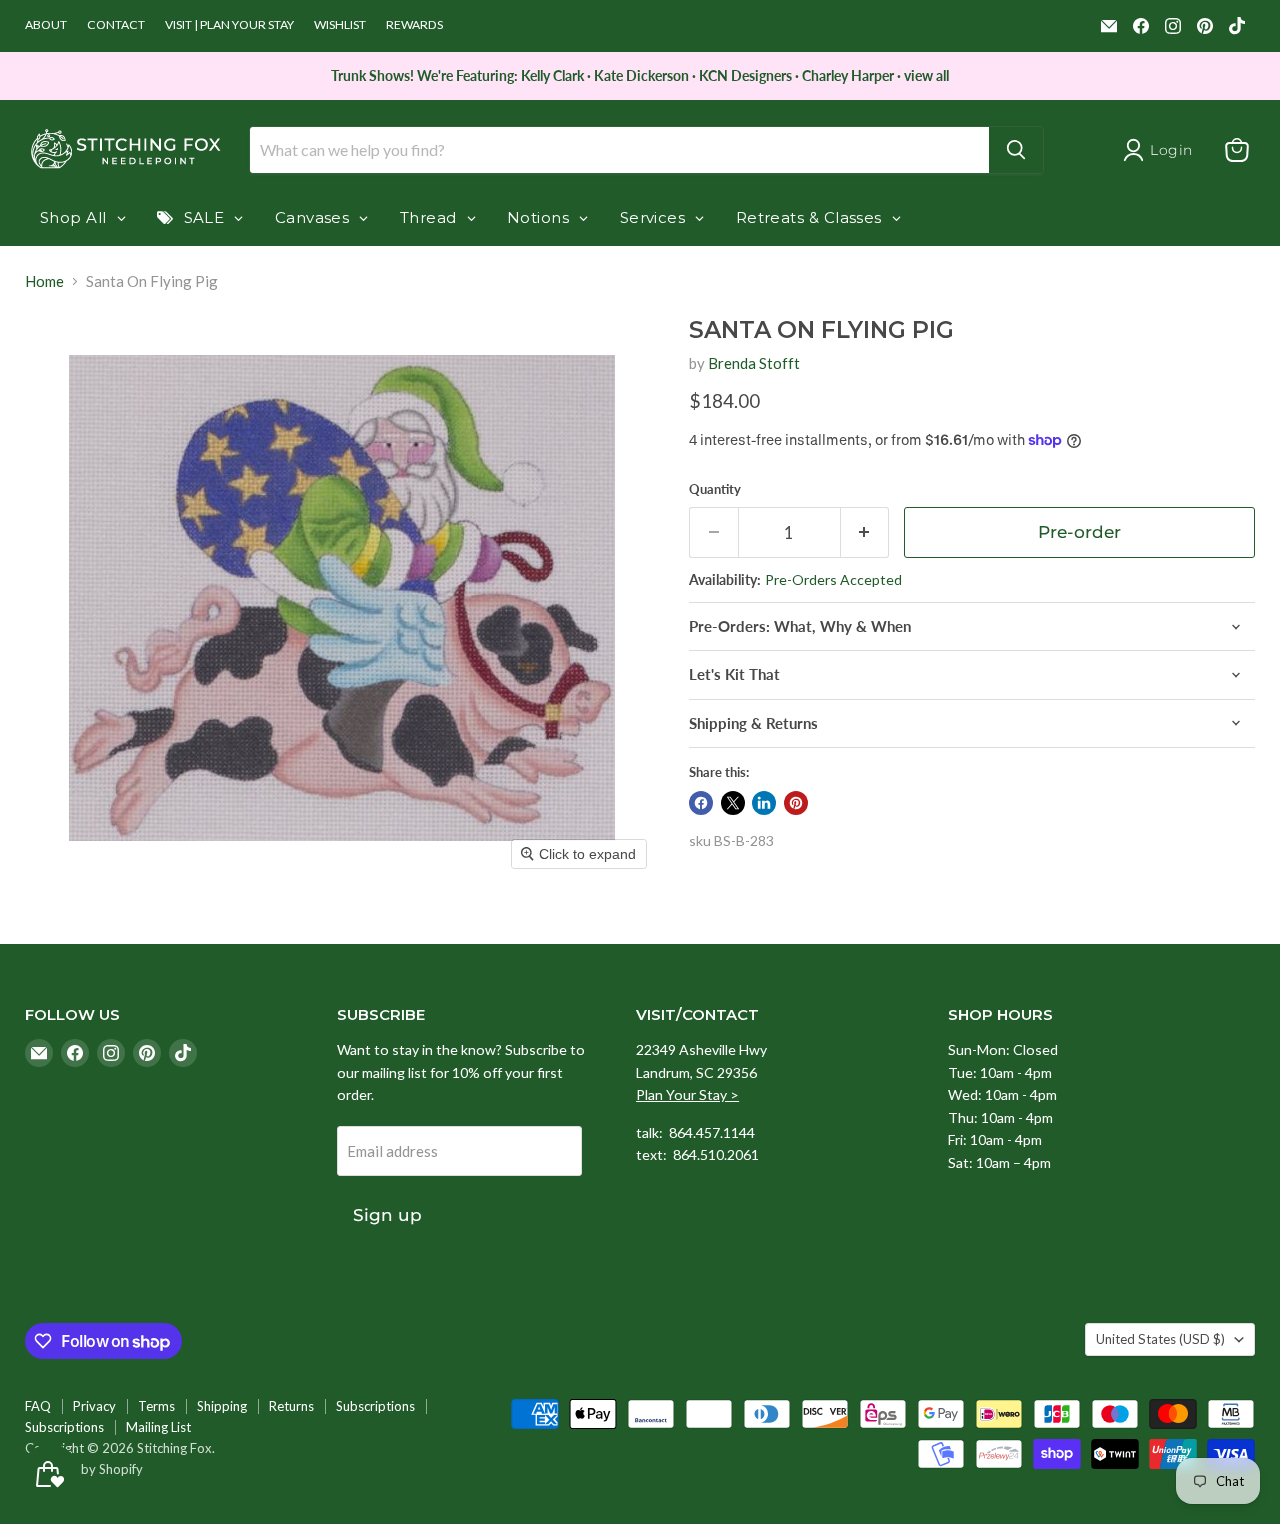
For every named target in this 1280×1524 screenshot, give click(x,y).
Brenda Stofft (754, 363)
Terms (156, 1406)
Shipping (222, 1406)
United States (1160, 1339)
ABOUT (46, 25)
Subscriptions (375, 1406)
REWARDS (414, 25)
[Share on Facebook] (701, 803)
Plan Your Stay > (687, 1094)
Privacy (94, 1406)
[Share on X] (733, 803)
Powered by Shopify (84, 1469)
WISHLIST (340, 25)
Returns (291, 1406)
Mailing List (158, 1427)
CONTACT (116, 25)
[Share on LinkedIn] (764, 803)
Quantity (715, 489)
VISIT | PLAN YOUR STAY (229, 25)
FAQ (38, 1406)
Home (44, 281)
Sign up (387, 1215)
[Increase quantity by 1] (865, 532)
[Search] (1016, 150)
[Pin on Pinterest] (796, 803)
